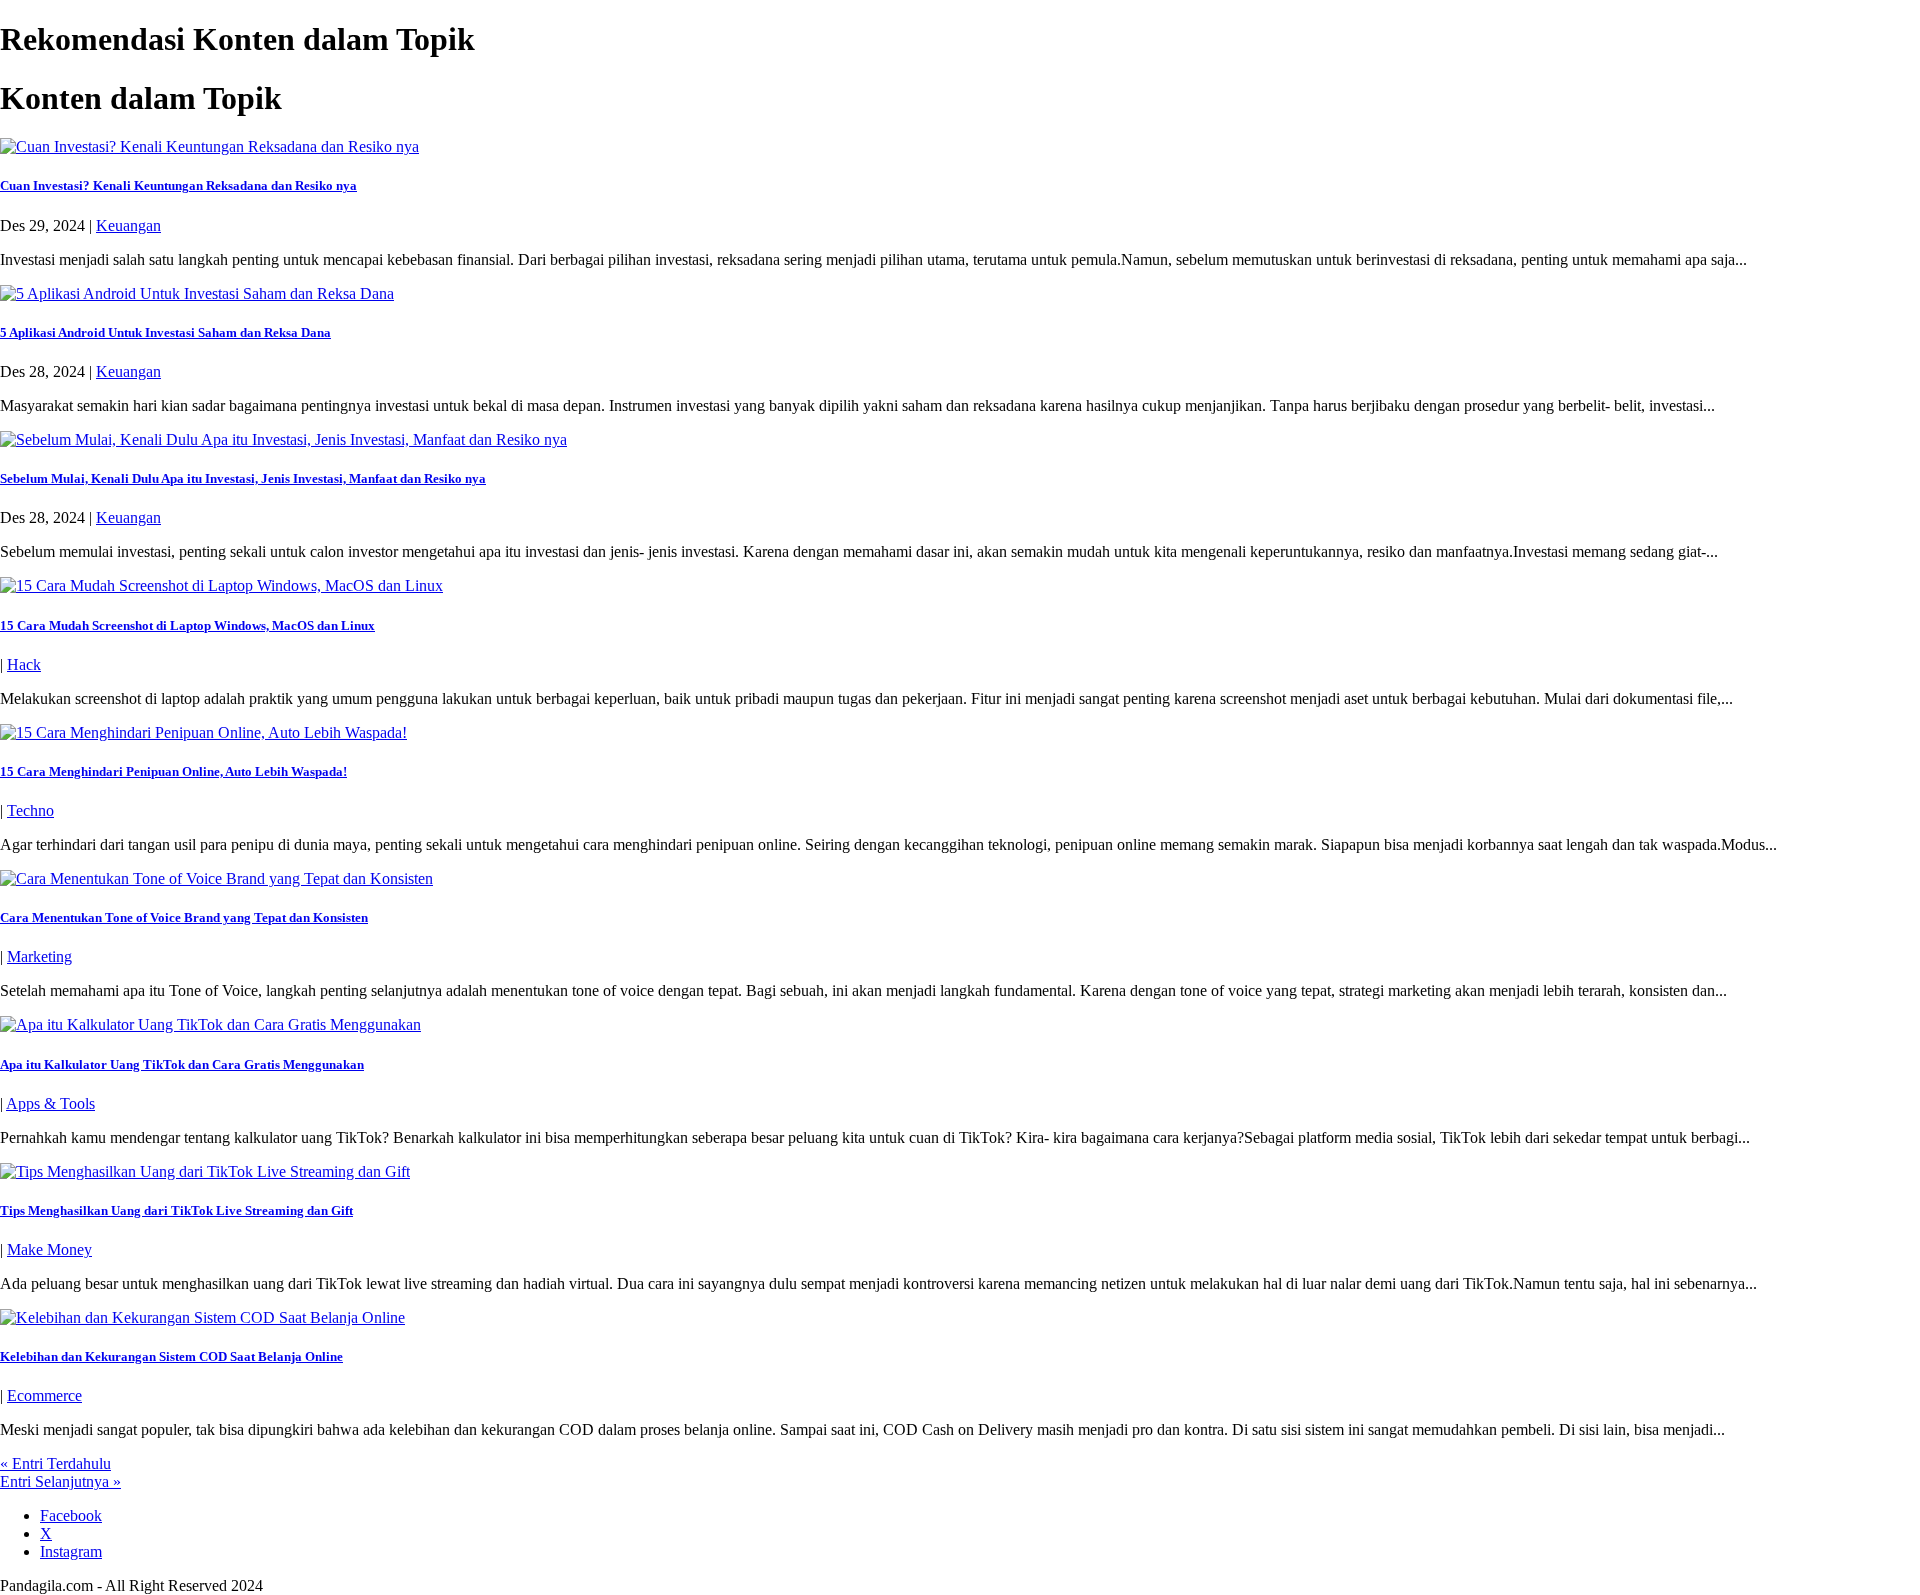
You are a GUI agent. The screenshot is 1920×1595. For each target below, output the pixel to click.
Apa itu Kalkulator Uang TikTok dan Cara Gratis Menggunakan (182, 1064)
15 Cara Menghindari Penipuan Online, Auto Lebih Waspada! (173, 771)
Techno (30, 810)
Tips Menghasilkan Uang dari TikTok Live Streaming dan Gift (176, 1210)
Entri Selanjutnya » (60, 1481)
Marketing (39, 956)
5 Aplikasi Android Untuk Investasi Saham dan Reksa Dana (165, 332)
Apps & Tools (50, 1103)
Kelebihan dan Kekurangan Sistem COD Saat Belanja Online (171, 1356)
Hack (24, 664)
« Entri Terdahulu (55, 1463)
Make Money (49, 1249)
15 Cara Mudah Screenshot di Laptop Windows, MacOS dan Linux (187, 625)
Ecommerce (44, 1395)
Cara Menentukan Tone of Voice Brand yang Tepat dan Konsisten (184, 917)
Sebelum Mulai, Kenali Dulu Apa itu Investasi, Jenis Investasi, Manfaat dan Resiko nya (243, 478)
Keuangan (128, 225)
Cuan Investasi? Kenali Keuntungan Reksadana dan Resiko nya (178, 185)
